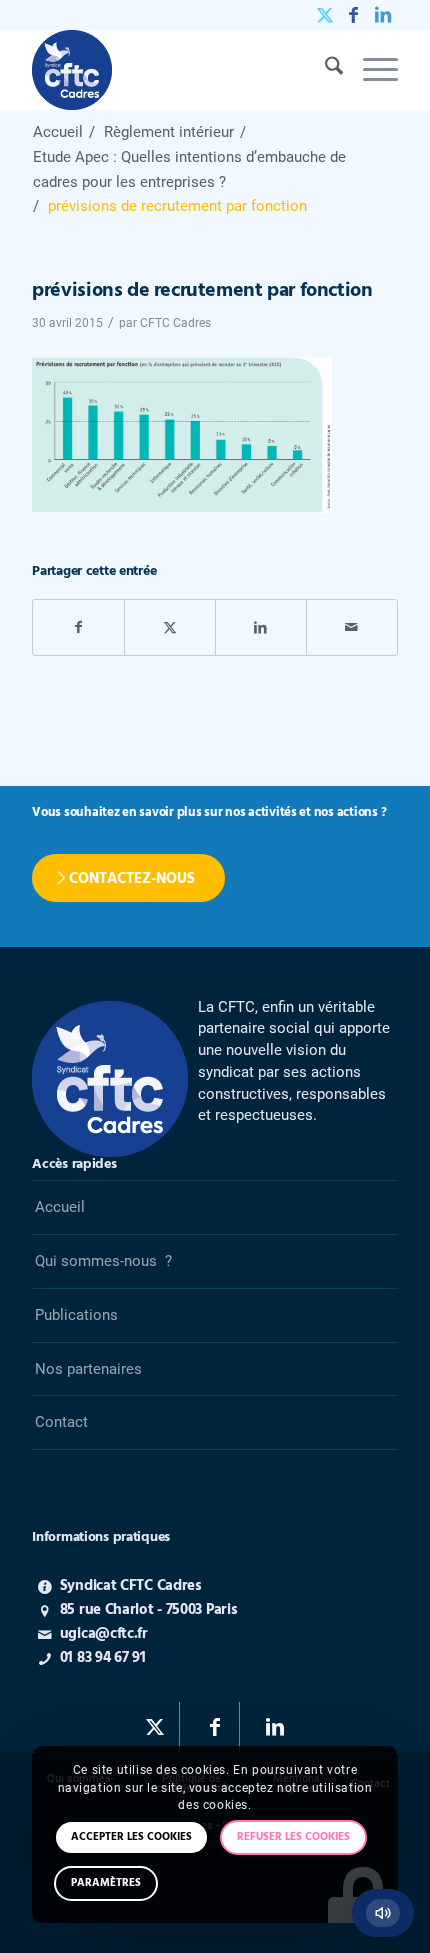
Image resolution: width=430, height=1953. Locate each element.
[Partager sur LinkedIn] (261, 627)
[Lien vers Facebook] (354, 15)
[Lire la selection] (383, 1913)
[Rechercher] (324, 70)
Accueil (60, 1207)
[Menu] (370, 70)
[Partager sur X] (170, 627)
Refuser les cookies (293, 1837)
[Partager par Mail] (352, 627)
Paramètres (106, 1883)
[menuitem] (324, 70)
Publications (76, 1315)
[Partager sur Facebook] (78, 627)
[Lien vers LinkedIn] (383, 15)
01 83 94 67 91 (103, 1658)
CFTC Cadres (175, 323)
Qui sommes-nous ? (103, 1261)
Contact (61, 1422)
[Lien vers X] (325, 15)
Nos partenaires (88, 1369)
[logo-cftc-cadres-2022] (178, 70)
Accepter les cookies (131, 1837)
